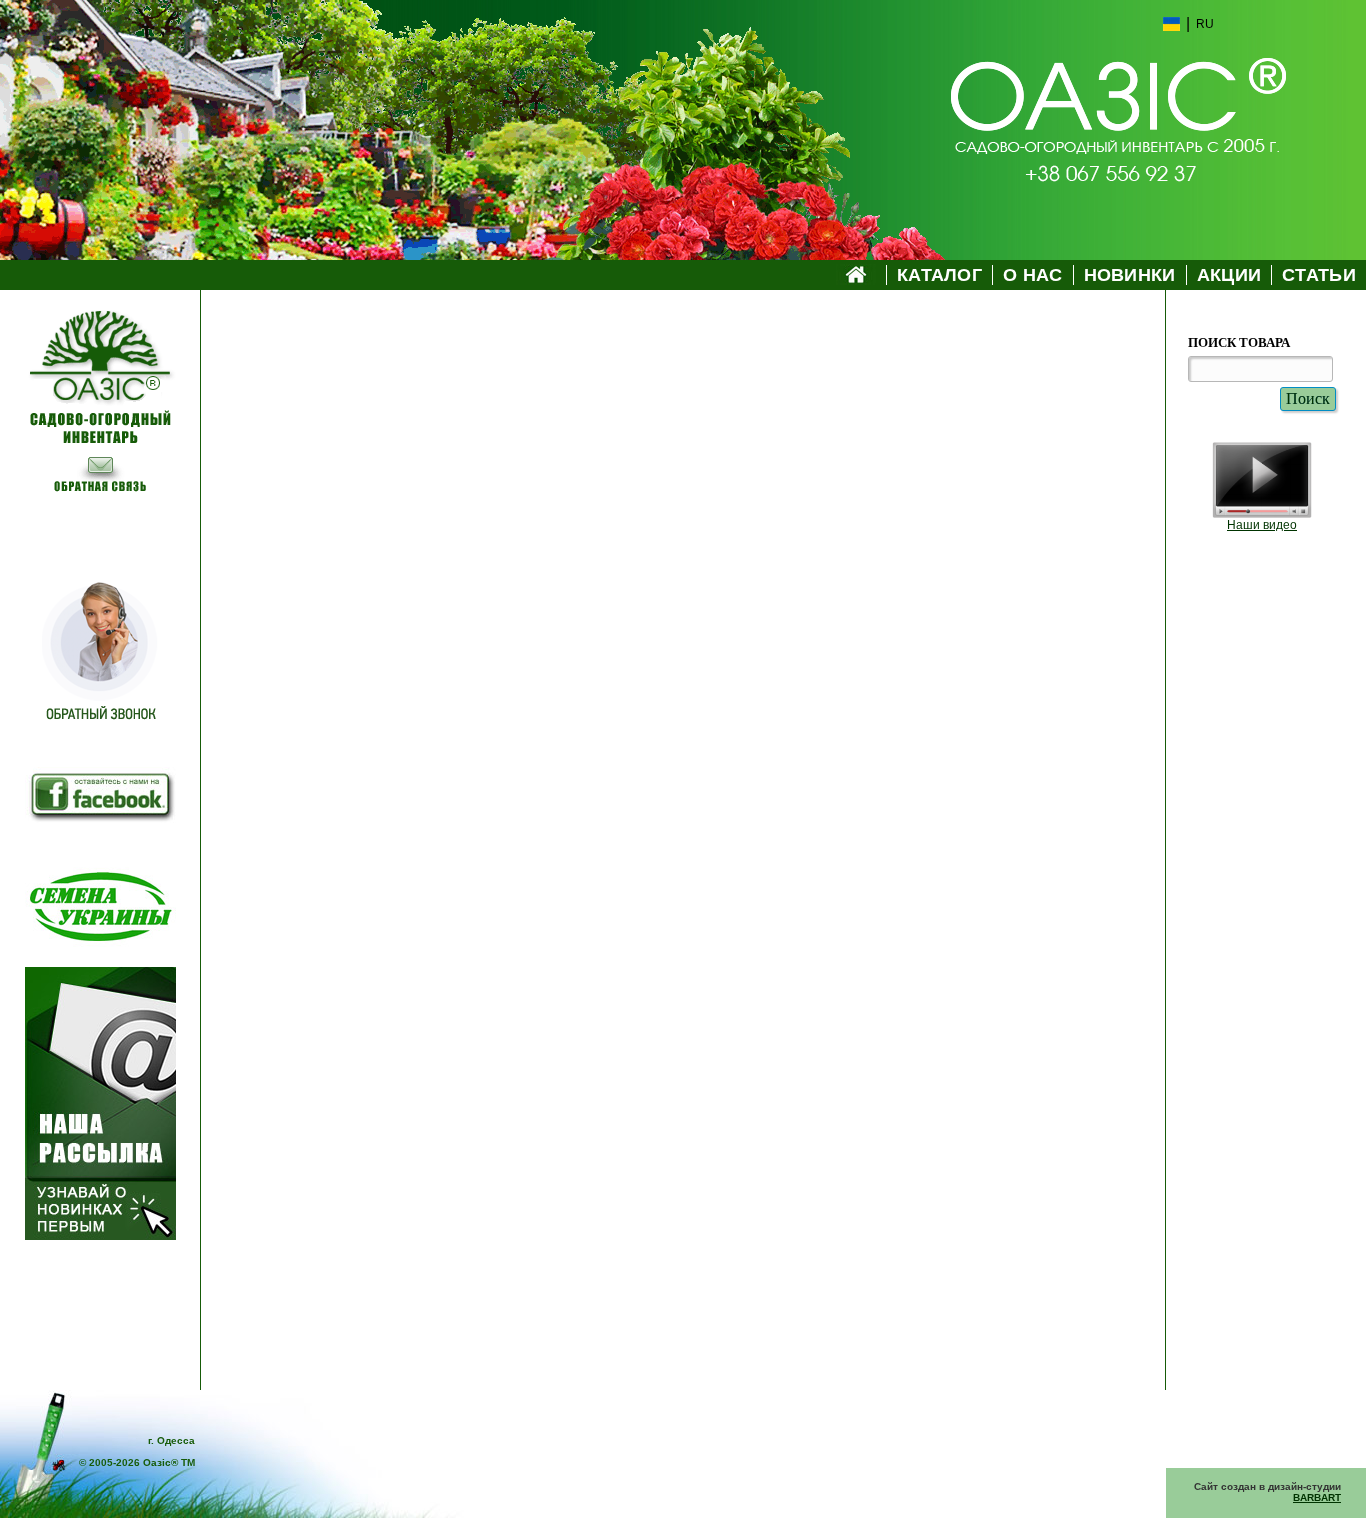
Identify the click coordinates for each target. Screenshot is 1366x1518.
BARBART (1317, 1497)
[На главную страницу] (100, 350)
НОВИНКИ (1130, 275)
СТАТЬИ (1319, 275)
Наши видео (1262, 525)
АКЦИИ (1229, 275)
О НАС (1033, 275)
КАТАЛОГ (939, 275)
